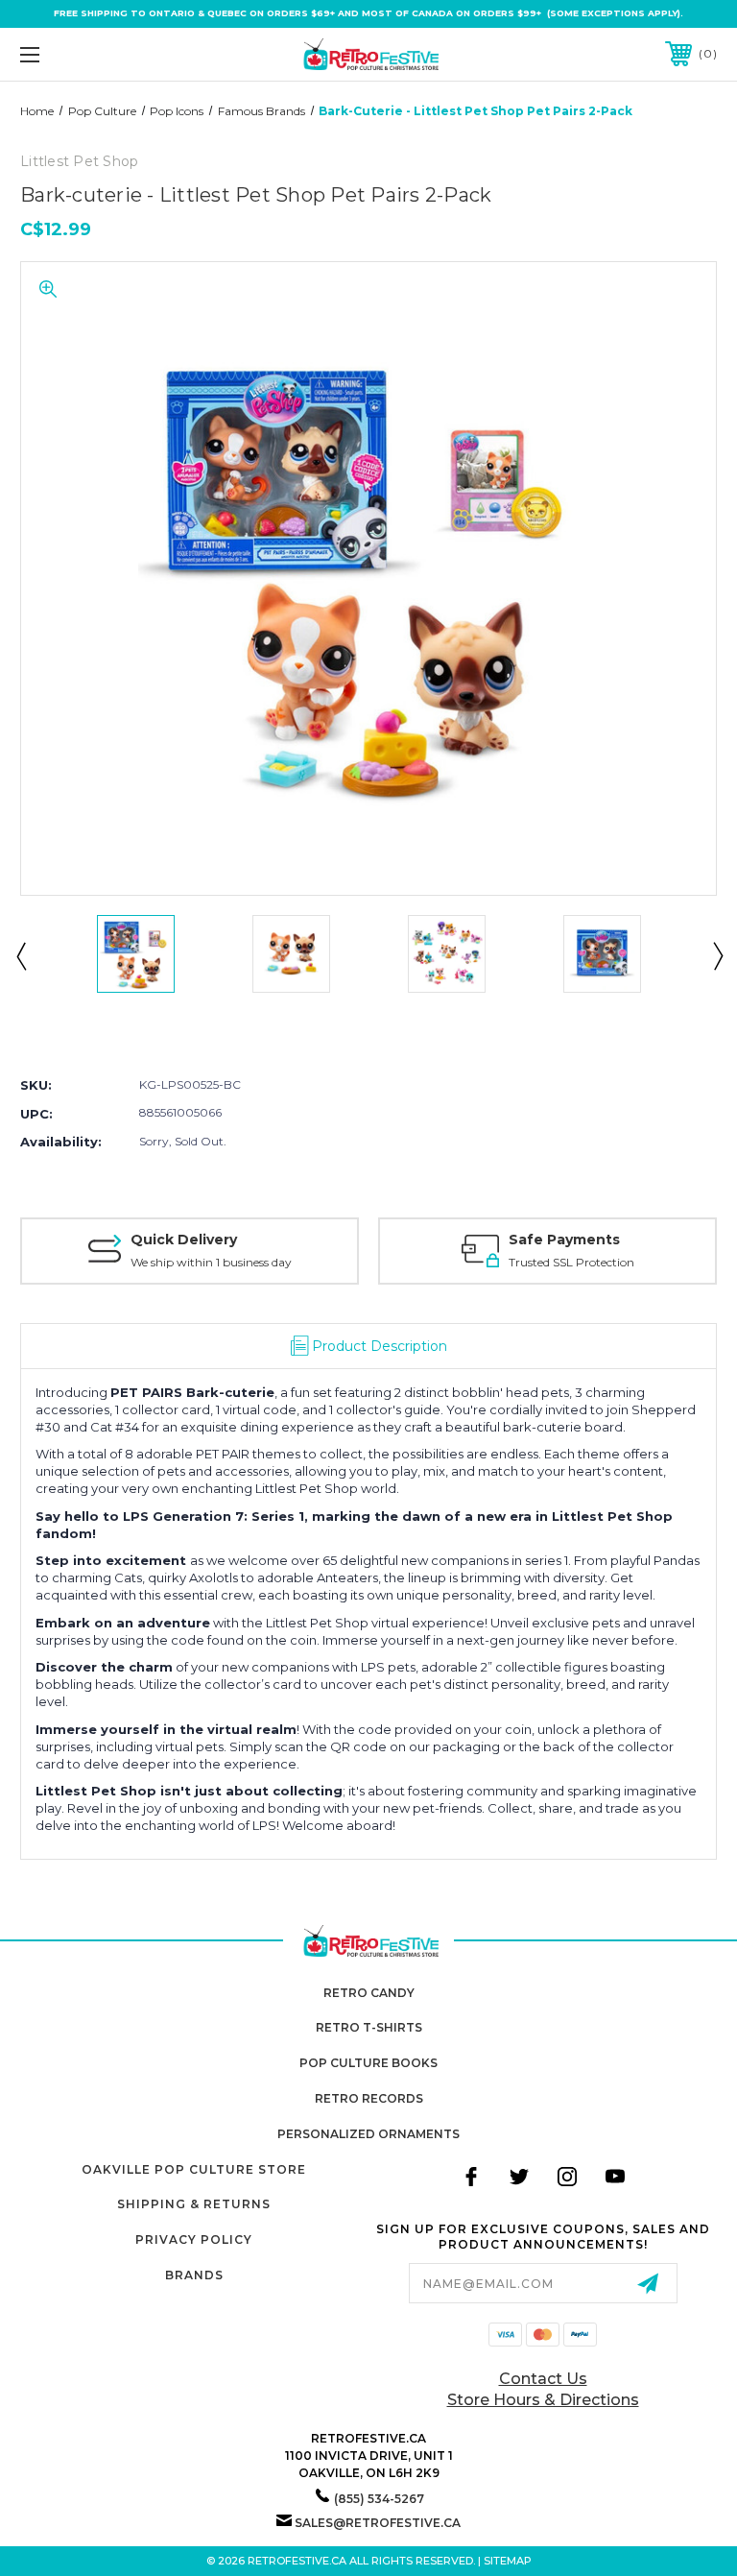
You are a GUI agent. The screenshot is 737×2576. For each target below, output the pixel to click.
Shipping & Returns (194, 2204)
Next (717, 955)
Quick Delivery (184, 1240)
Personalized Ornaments (368, 2134)
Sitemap (508, 2561)
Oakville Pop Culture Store (194, 2169)
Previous (20, 955)
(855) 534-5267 (379, 2499)
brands (194, 2275)
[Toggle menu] (90, 54)
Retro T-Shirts (369, 2027)
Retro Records (369, 2098)
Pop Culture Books (368, 2063)
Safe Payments (564, 1240)
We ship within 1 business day (211, 1262)
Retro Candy (369, 1993)
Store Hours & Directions (543, 2400)
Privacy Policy (194, 2239)
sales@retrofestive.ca (378, 2523)
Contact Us (543, 2379)
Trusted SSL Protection (571, 1262)
